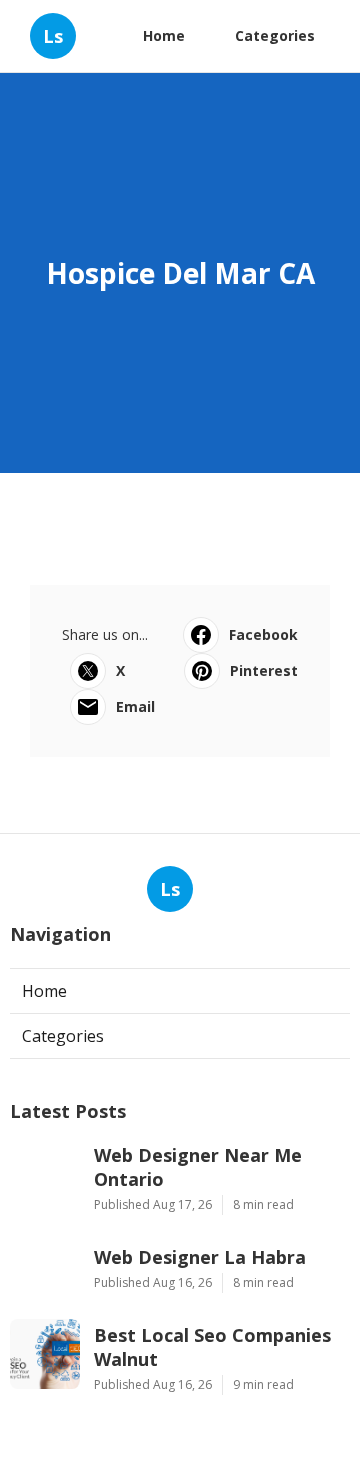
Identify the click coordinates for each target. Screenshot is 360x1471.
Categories (275, 35)
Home (164, 35)
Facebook (263, 634)
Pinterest (264, 670)
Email (135, 706)
